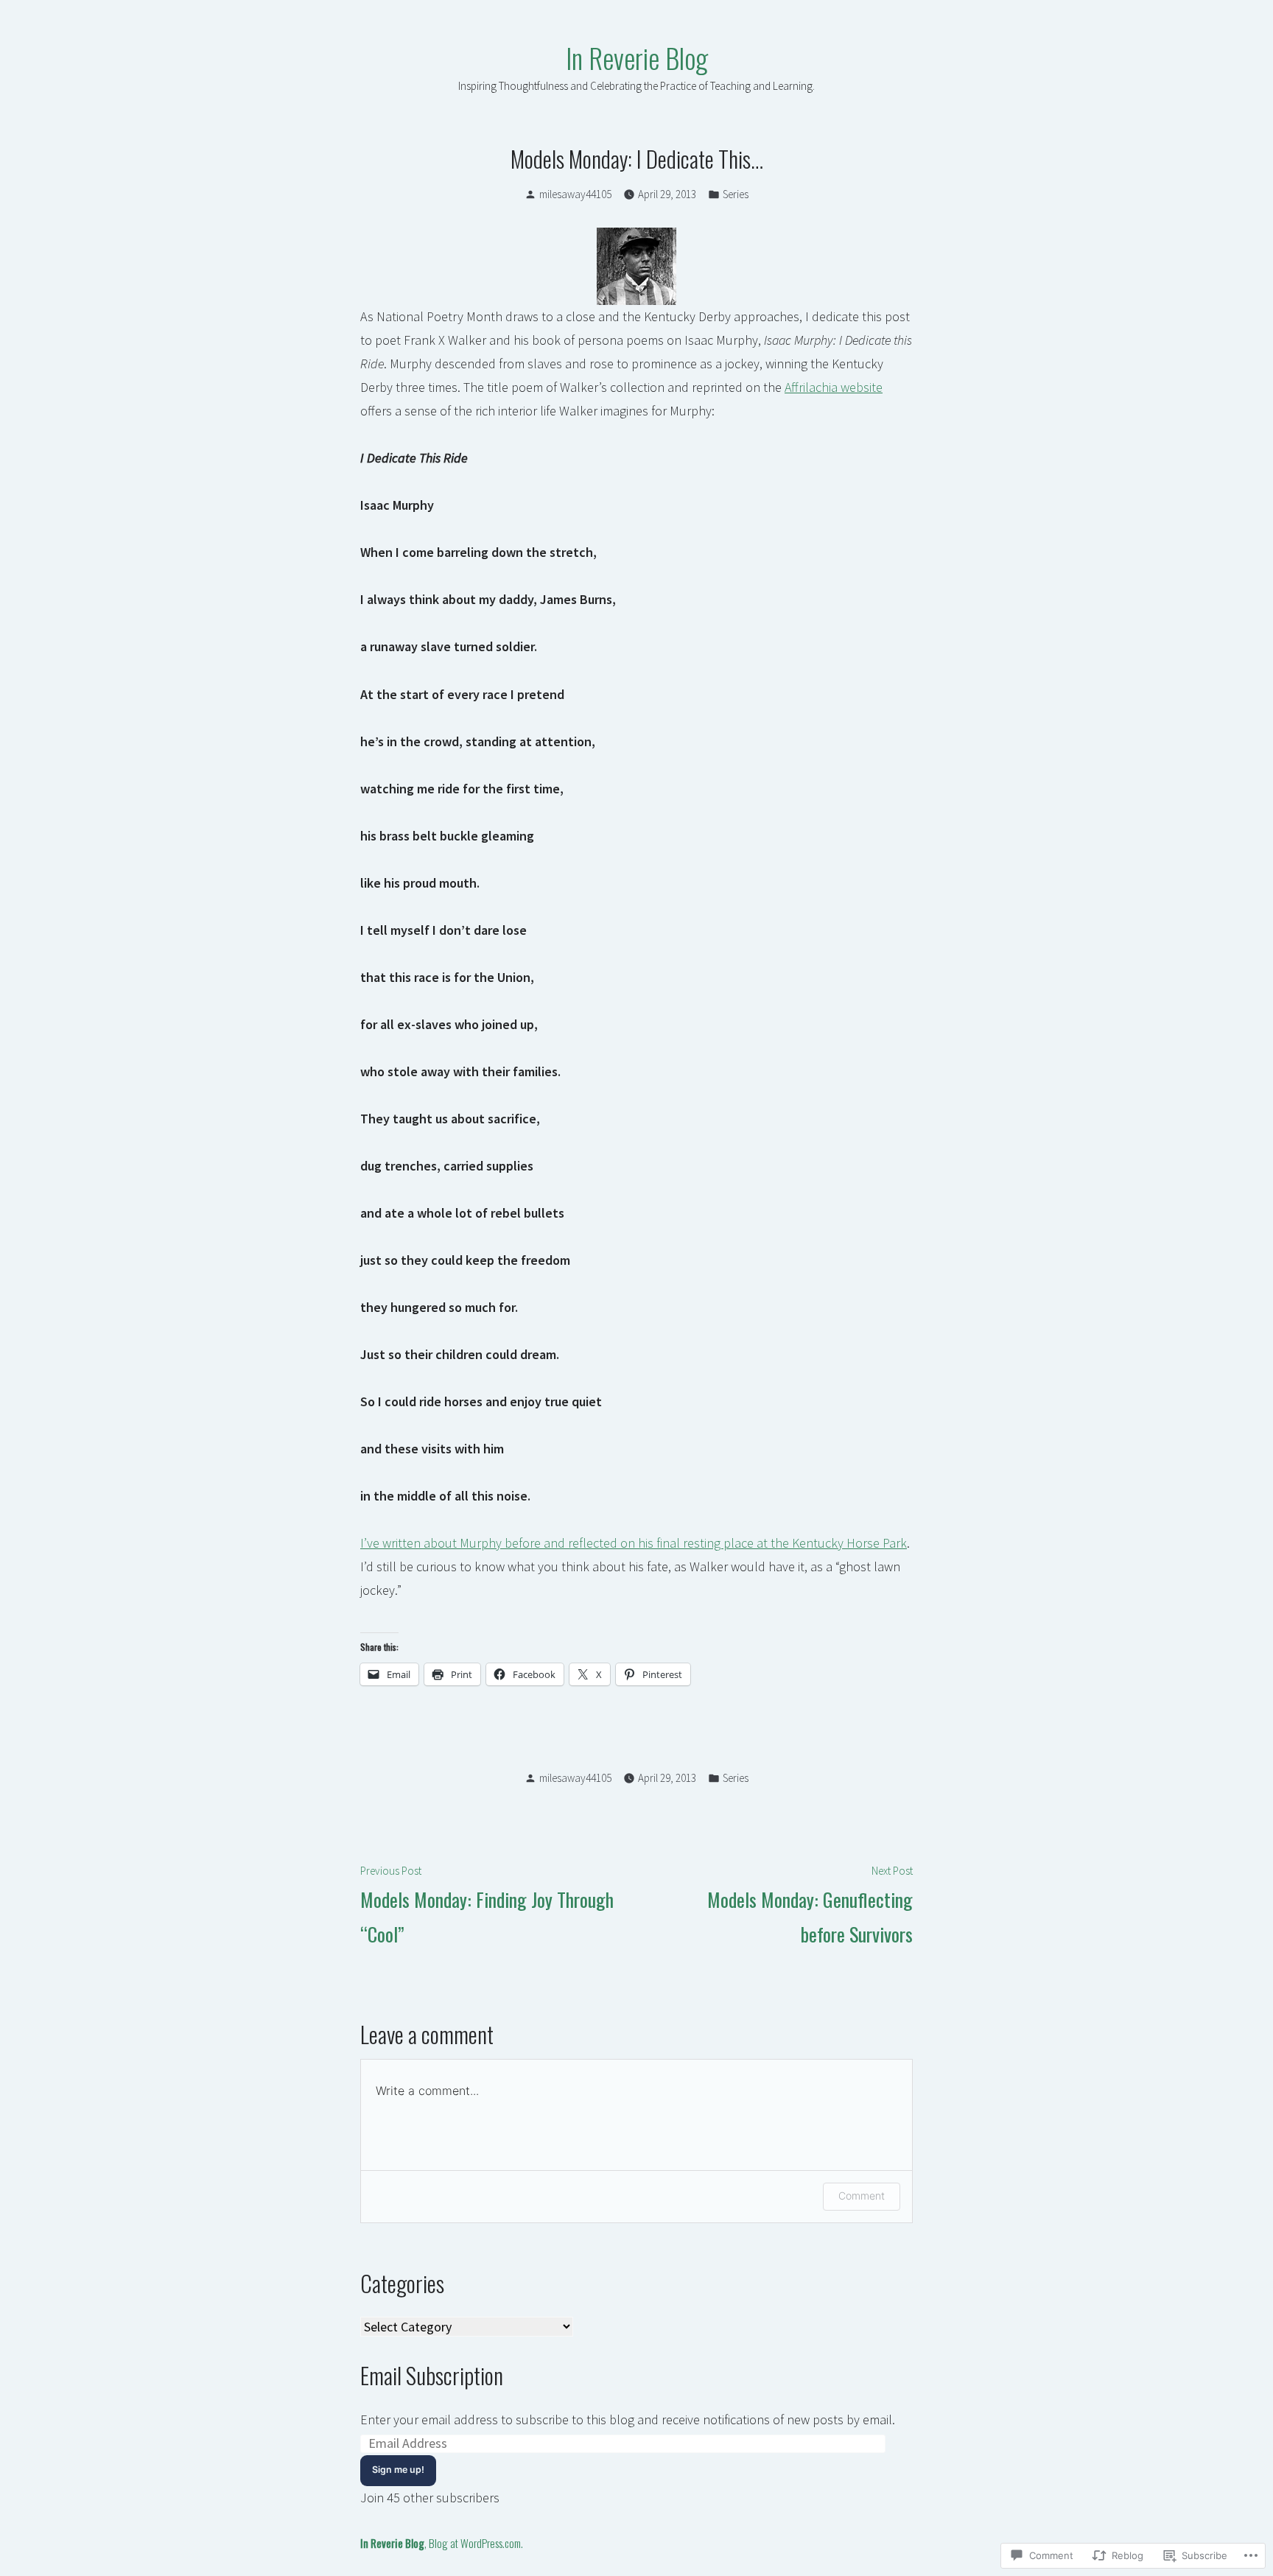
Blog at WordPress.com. (476, 2543)
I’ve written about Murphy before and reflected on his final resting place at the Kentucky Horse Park (634, 1543)
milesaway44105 (575, 194)
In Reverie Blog (637, 57)
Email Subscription (432, 2375)
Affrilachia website (834, 387)
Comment (862, 2196)
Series (736, 194)
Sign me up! (398, 2470)
